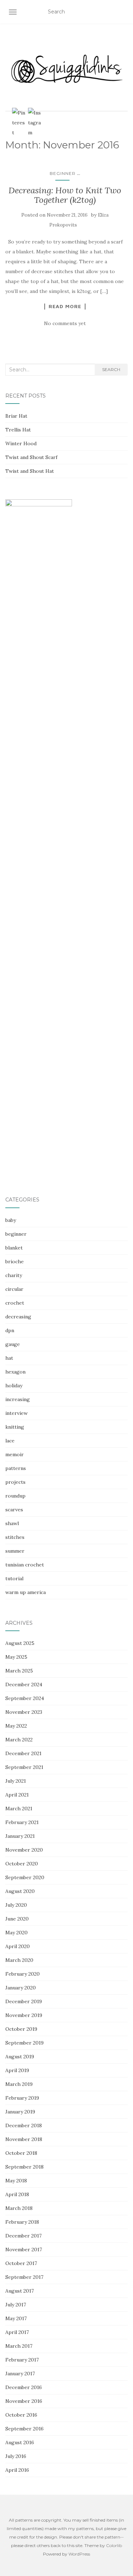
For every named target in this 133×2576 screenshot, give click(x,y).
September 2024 (25, 1698)
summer (15, 1551)
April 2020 (18, 1946)
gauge (13, 1344)
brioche (15, 1261)
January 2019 (20, 2112)
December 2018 (24, 2125)
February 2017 (22, 2360)
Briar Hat (16, 416)
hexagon (15, 1372)
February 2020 (23, 1974)
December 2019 (24, 2001)
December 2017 (23, 2236)
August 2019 (20, 2057)
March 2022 (19, 1740)
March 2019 (19, 2084)
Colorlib (114, 2545)
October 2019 (21, 2029)
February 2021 (22, 1822)
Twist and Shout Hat (30, 471)
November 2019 (24, 2015)
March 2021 (19, 1809)
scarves (14, 1510)
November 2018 (24, 2139)
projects (15, 1482)
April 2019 (17, 2070)
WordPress (79, 2554)
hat (9, 1358)
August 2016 (20, 2442)
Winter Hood (21, 443)
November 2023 (24, 1712)
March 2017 (19, 2346)
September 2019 (24, 2043)
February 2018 (22, 2222)
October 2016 (21, 2415)
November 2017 (24, 2249)
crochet (15, 1303)
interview (16, 1413)
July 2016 (16, 2456)
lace (10, 1441)
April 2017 (17, 2332)
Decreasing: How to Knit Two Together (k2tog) (65, 195)
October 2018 (21, 2153)
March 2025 (19, 1671)
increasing (18, 1399)
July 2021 (16, 1781)
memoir (15, 1454)
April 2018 (17, 2194)
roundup (15, 1496)
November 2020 (24, 1850)
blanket (14, 1248)
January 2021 (20, 1836)
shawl (12, 1523)
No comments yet (65, 323)
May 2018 (16, 2181)
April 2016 (17, 2470)
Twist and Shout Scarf (31, 457)
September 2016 (24, 2429)
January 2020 (21, 1988)
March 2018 (19, 2208)
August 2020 (20, 1891)
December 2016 (24, 2387)
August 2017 (20, 2291)
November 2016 (24, 2401)
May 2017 (16, 2318)
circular (14, 1289)
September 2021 (24, 1767)
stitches (15, 1537)
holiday (14, 1386)
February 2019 (22, 2098)
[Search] (123, 12)
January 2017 (20, 2374)
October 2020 (22, 1864)
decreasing (18, 1317)
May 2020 (16, 1933)
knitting (15, 1427)
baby (11, 1220)
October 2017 (21, 2263)
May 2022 (16, 1726)
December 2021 (23, 1753)
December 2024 (24, 1684)
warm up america (26, 1592)
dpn (10, 1330)
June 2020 (17, 1919)
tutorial (14, 1578)
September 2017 (24, 2277)
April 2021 (17, 1795)
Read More (65, 306)
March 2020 (19, 1960)
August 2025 (20, 1643)
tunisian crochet (25, 1565)
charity (14, 1275)
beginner (63, 173)
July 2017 (16, 2305)
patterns (16, 1468)
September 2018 (24, 2167)
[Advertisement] (66, 1113)
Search (111, 369)
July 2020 (16, 1905)
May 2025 (16, 1657)
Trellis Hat (18, 430)
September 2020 (25, 1877)
